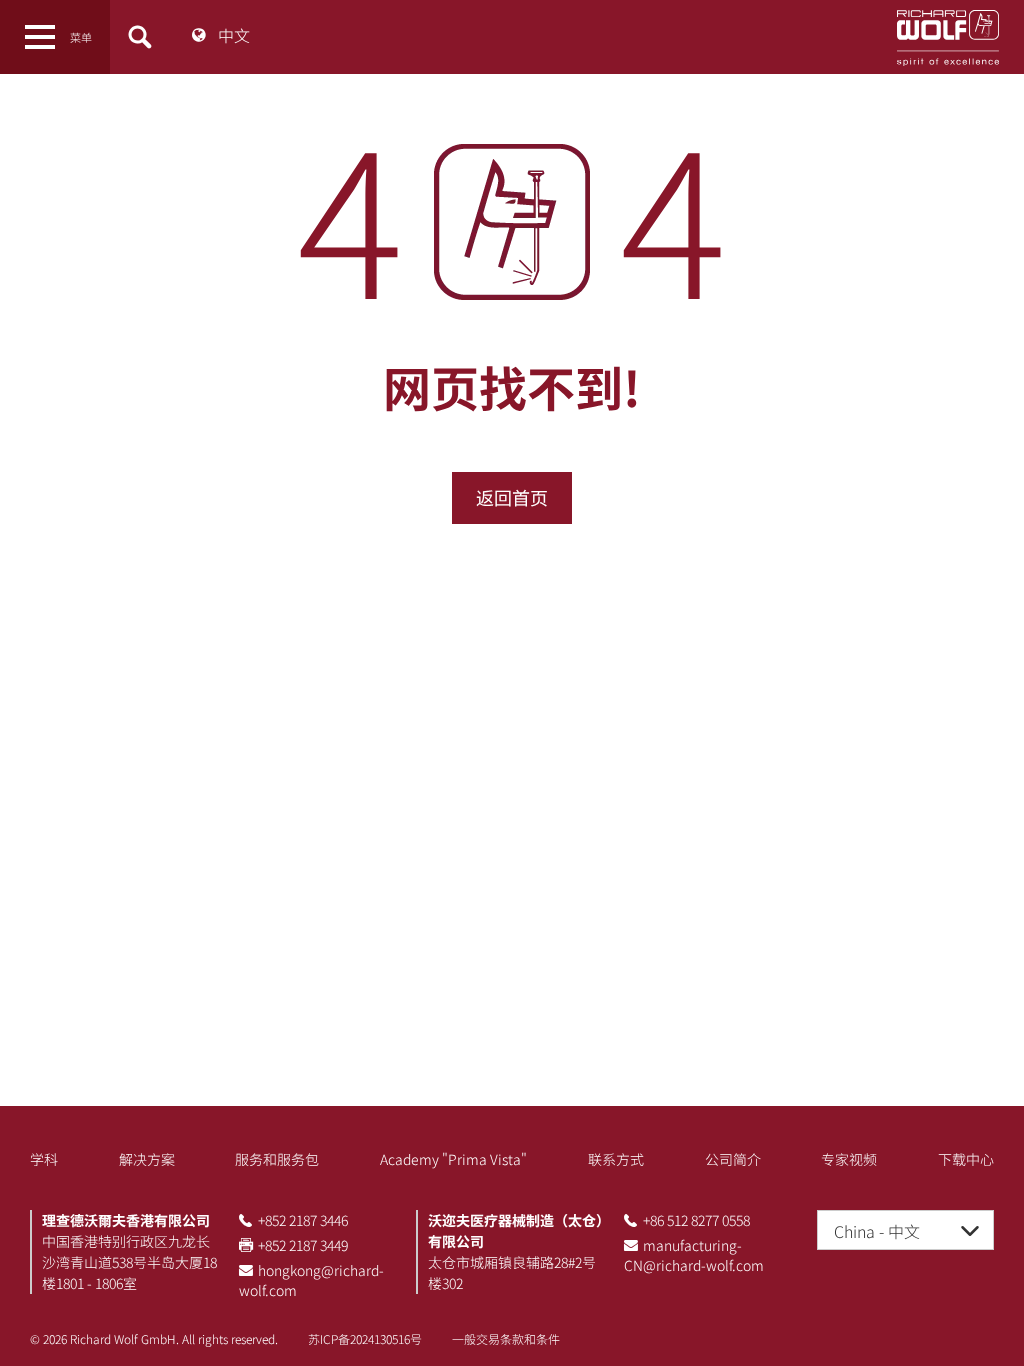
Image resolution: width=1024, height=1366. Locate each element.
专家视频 (849, 1159)
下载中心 (966, 1159)
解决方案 (147, 1159)
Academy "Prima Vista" (453, 1159)
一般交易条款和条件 (506, 1338)
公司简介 (733, 1159)
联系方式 (616, 1159)
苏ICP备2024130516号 (365, 1338)
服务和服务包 (277, 1159)
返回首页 (512, 497)
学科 (44, 1159)
